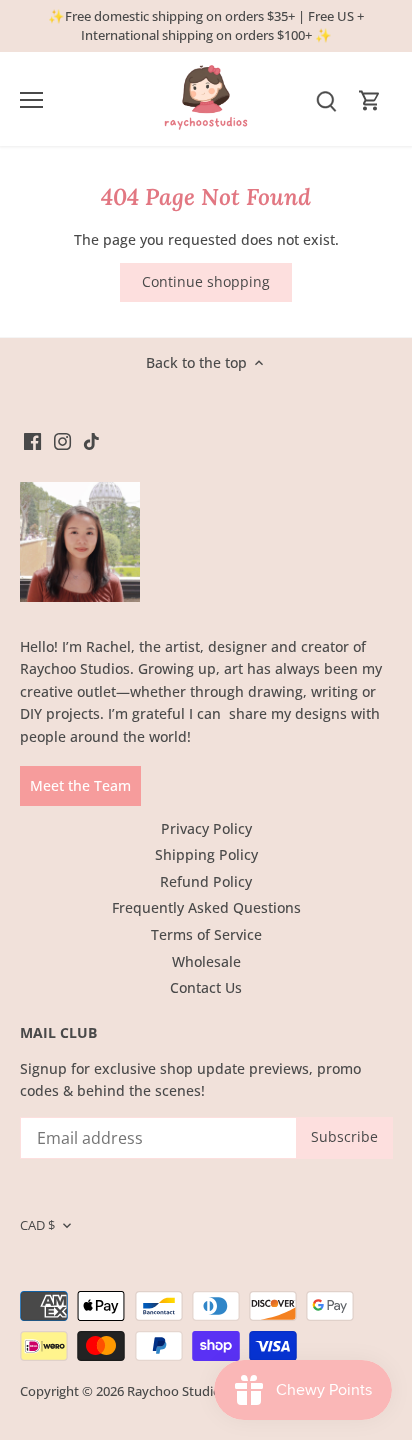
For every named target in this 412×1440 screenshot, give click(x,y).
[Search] (326, 99)
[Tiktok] (91, 441)
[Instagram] (62, 441)
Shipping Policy (206, 854)
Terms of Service (206, 934)
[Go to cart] (370, 99)
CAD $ (37, 1225)
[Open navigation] (31, 100)
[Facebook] (32, 441)
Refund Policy (206, 881)
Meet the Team (80, 785)
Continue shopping (206, 281)
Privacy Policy (206, 828)
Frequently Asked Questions (206, 907)
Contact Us (206, 987)
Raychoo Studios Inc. (189, 1391)
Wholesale (206, 961)
